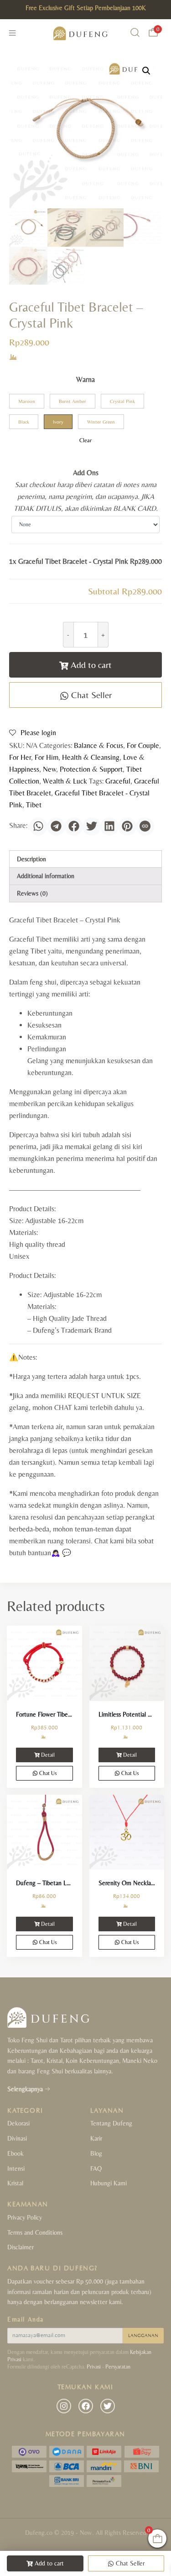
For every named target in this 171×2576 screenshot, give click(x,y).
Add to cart (91, 665)
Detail (48, 1755)
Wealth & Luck (65, 781)
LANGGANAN (143, 2336)
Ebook (16, 2153)
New (49, 769)
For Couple (143, 745)
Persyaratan (118, 2367)
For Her (20, 757)
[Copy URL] (145, 827)
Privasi (94, 2367)
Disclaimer (21, 2247)
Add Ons (86, 473)
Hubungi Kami (109, 2183)
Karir (96, 2138)
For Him (47, 757)
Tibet (34, 805)
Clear (85, 440)
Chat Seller (90, 695)
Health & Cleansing (91, 757)
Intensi (16, 2168)
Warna (85, 379)
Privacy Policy (25, 2217)
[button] (146, 71)
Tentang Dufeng (111, 2123)
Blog (96, 2153)
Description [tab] (31, 859)
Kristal (15, 2183)
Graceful (118, 781)
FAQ (96, 2168)
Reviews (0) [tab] (32, 893)
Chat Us (47, 1773)
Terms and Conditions (35, 2232)
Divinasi (17, 2138)
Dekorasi (18, 2123)
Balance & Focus (98, 745)
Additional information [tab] (46, 876)
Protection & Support (91, 769)
